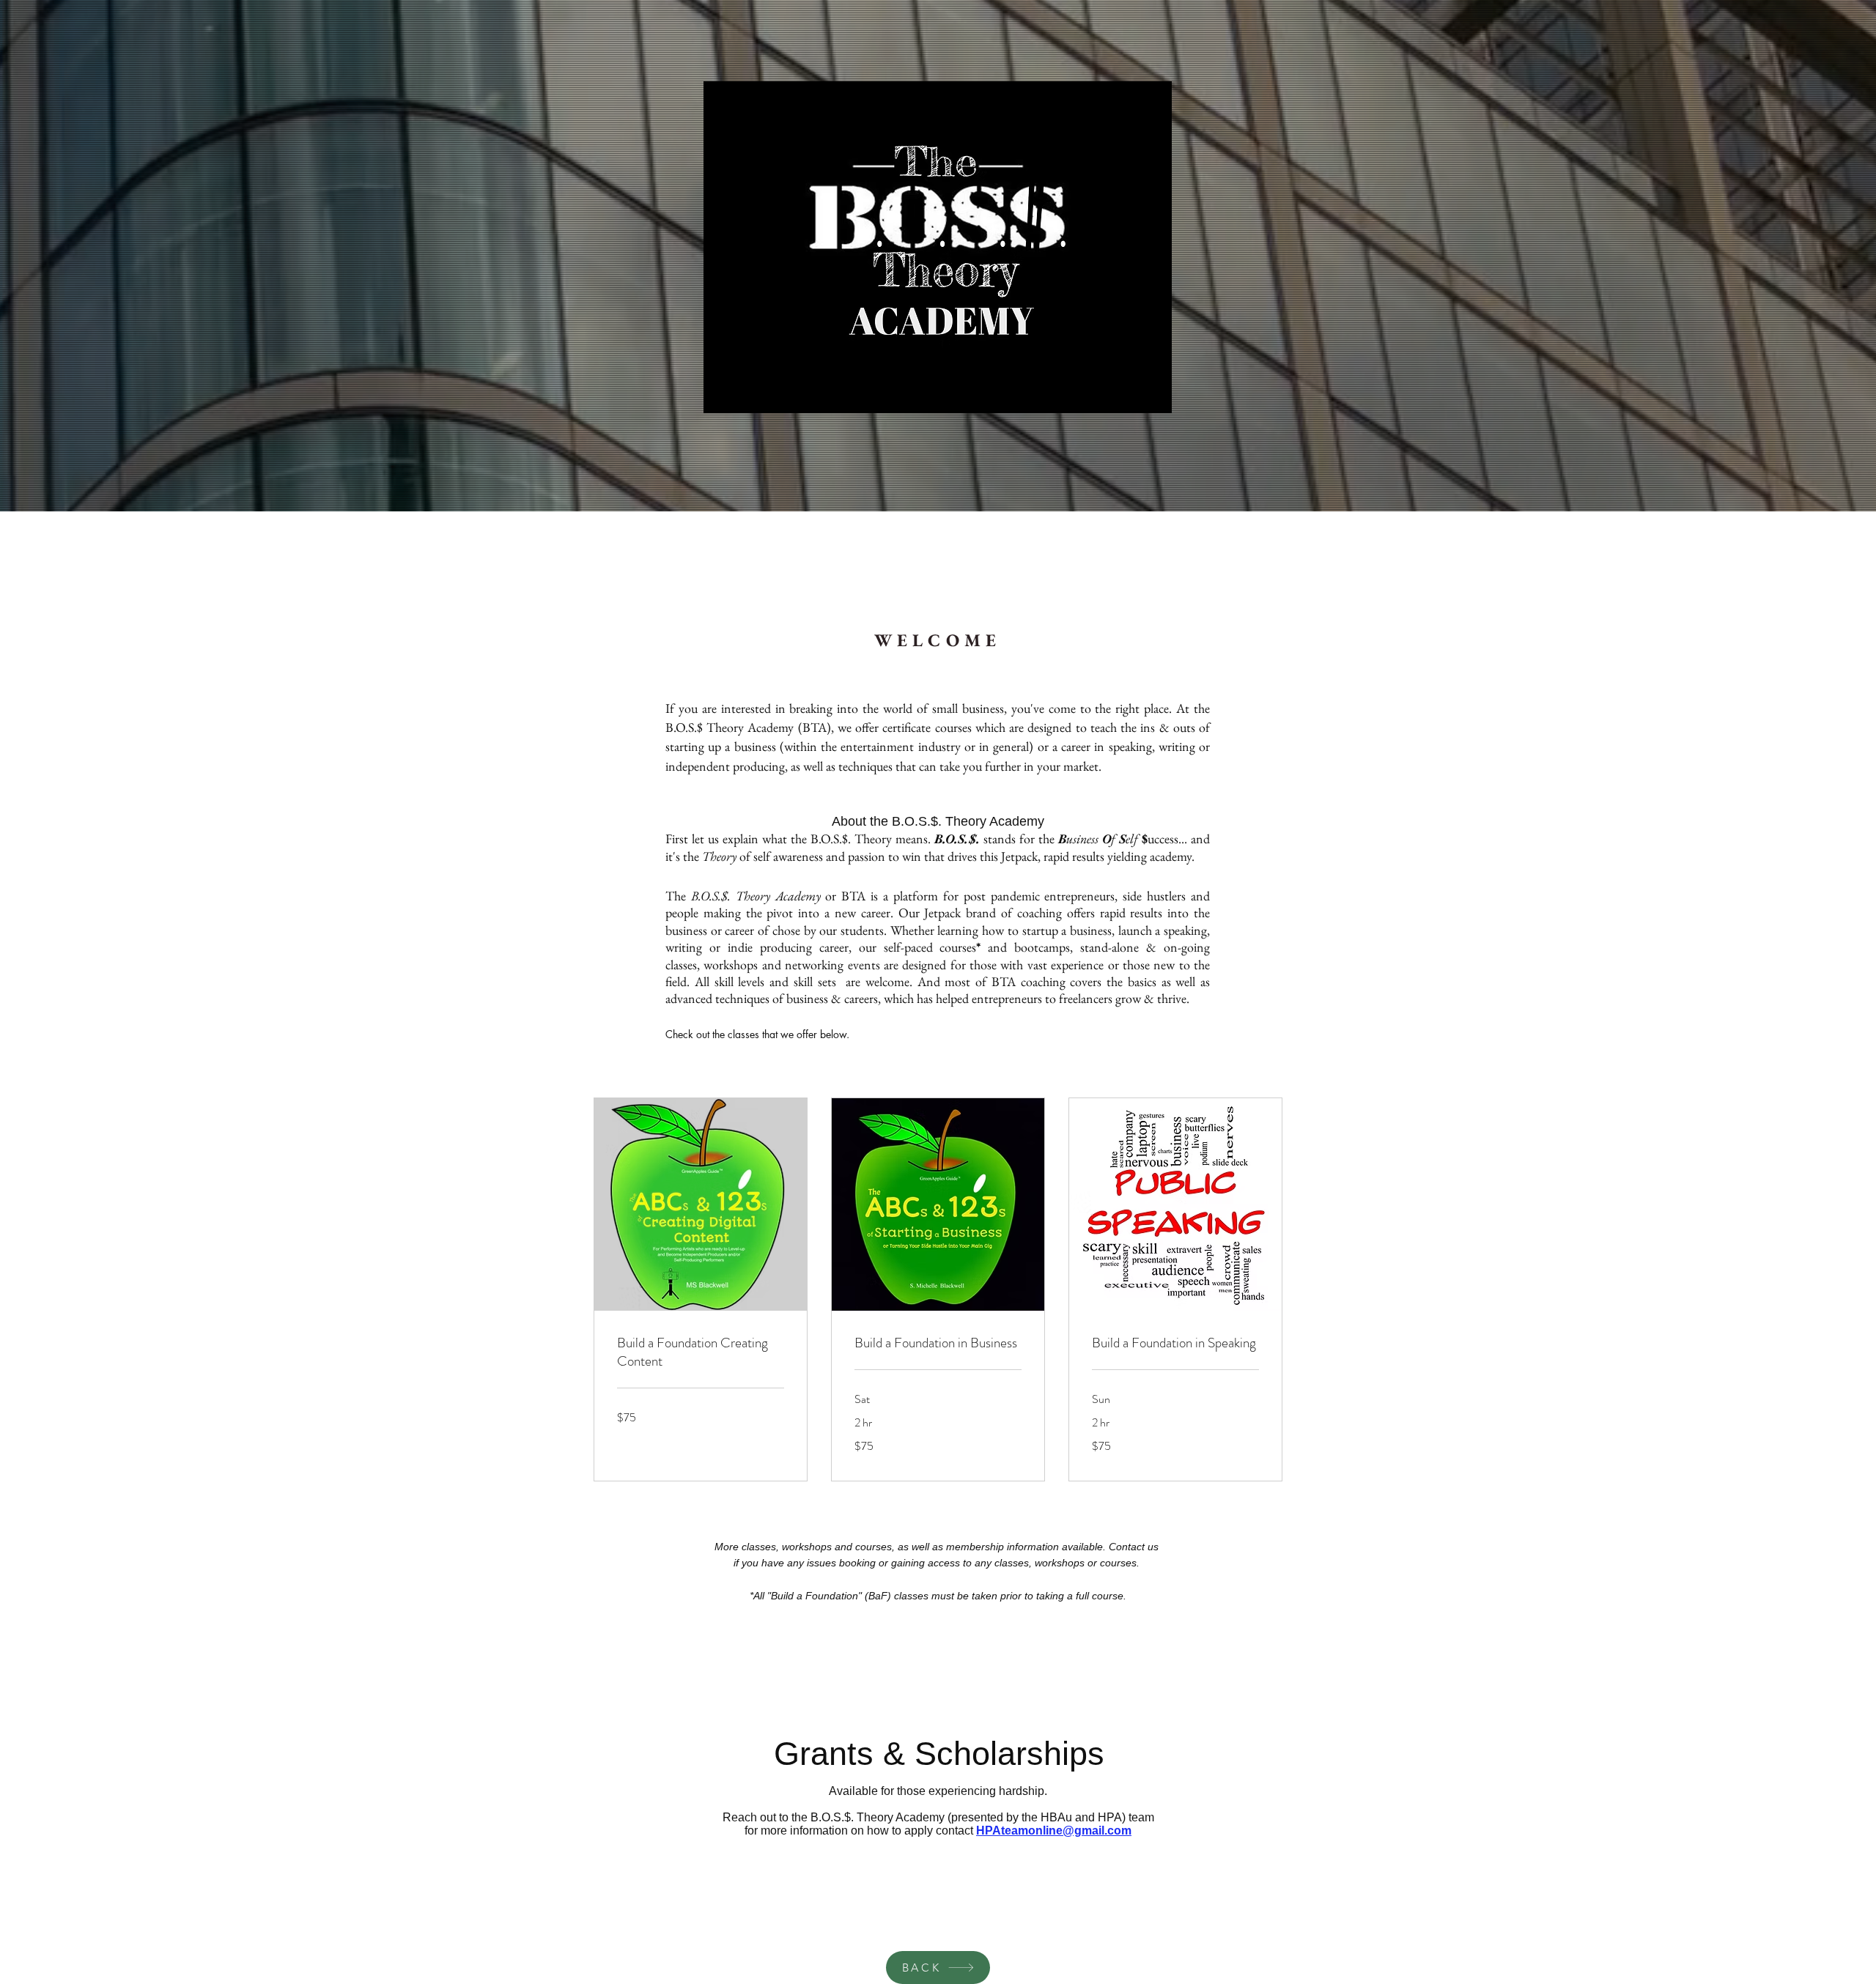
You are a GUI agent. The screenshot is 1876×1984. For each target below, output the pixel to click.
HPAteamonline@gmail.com (1054, 1831)
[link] (701, 1352)
